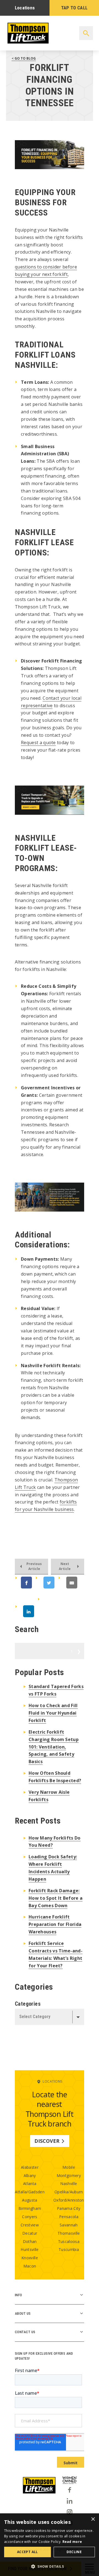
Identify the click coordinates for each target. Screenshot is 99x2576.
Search (72, 1651)
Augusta (30, 2200)
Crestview (30, 2225)
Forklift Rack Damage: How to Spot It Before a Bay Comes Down (56, 1898)
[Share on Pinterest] (56, 1611)
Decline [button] (74, 2552)
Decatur (30, 2233)
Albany (30, 2176)
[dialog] (50, 2545)
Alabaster (30, 2167)
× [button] (93, 2519)
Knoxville (30, 2258)
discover (47, 2141)
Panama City (69, 2208)
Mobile (69, 2167)
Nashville (69, 2184)
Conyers (30, 2217)
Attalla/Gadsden (30, 2192)
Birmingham (30, 2208)
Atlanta (30, 2184)
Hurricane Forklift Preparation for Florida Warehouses (55, 1924)
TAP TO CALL (74, 8)
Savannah (69, 2225)
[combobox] (50, 2017)
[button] (50, 2566)
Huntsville (30, 2249)
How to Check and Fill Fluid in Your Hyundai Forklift (53, 1713)
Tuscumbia (69, 2249)
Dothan (30, 2241)
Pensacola (69, 2217)
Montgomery (69, 2176)
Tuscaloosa (69, 2241)
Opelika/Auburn (69, 2192)
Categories (28, 2004)
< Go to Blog (24, 58)
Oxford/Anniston (69, 2200)
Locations (25, 8)
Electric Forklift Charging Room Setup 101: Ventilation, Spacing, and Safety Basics (54, 1747)
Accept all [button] (28, 2552)
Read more (72, 2542)
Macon (30, 2266)
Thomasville (69, 2233)
